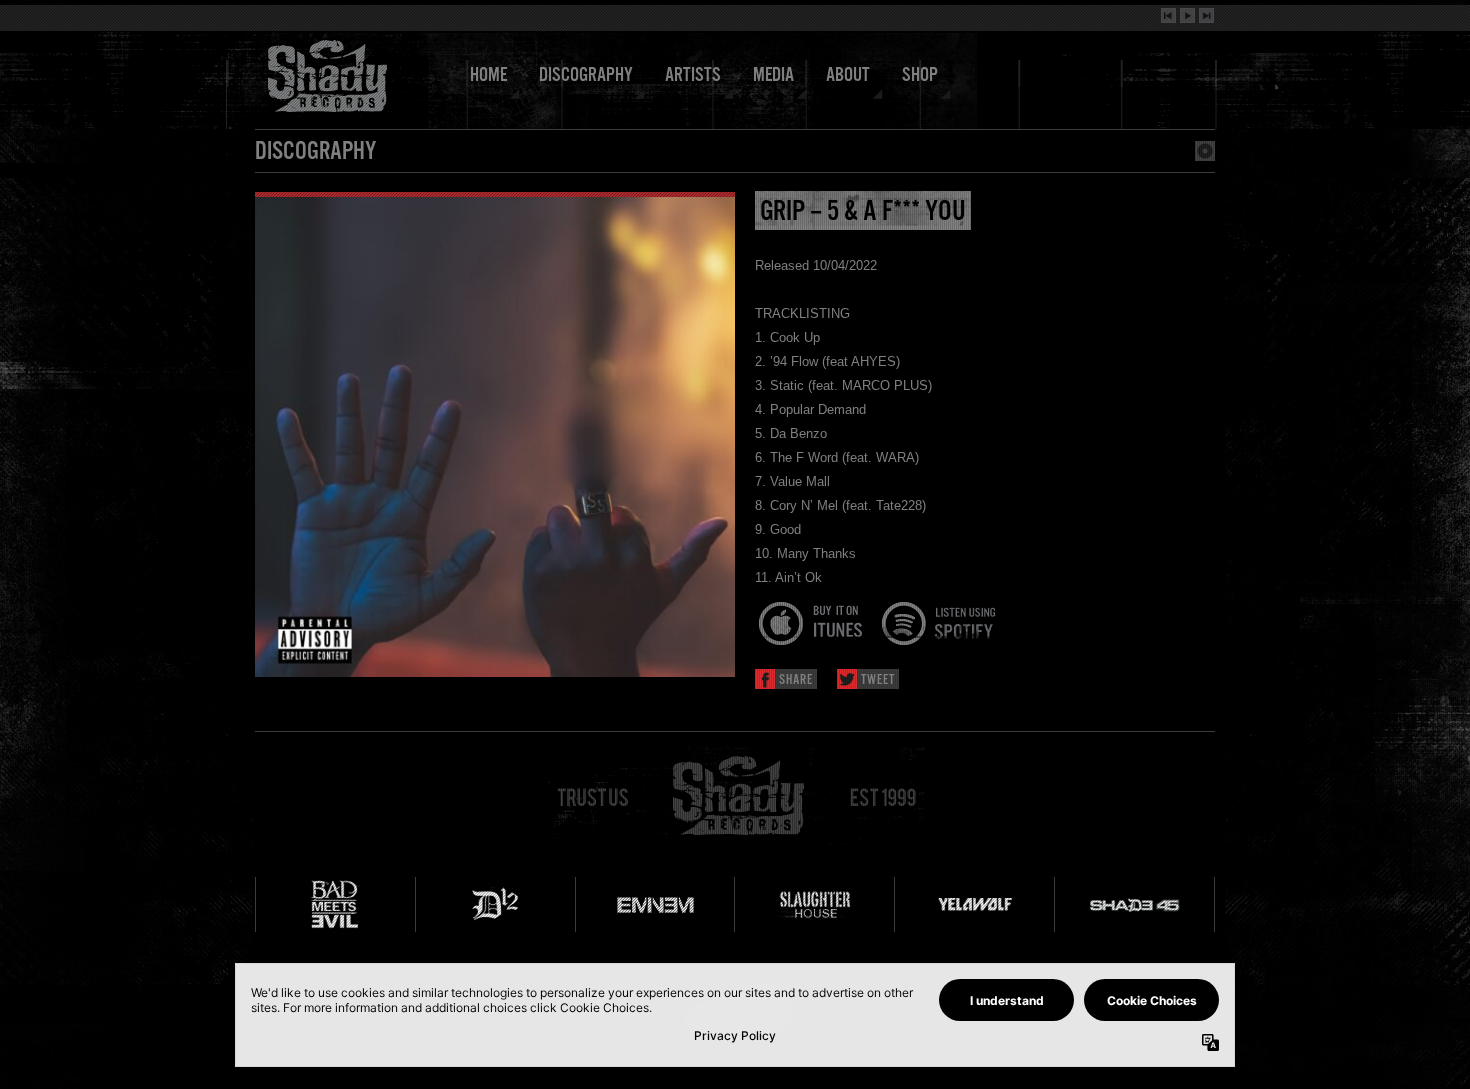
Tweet (878, 680)
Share (796, 680)
